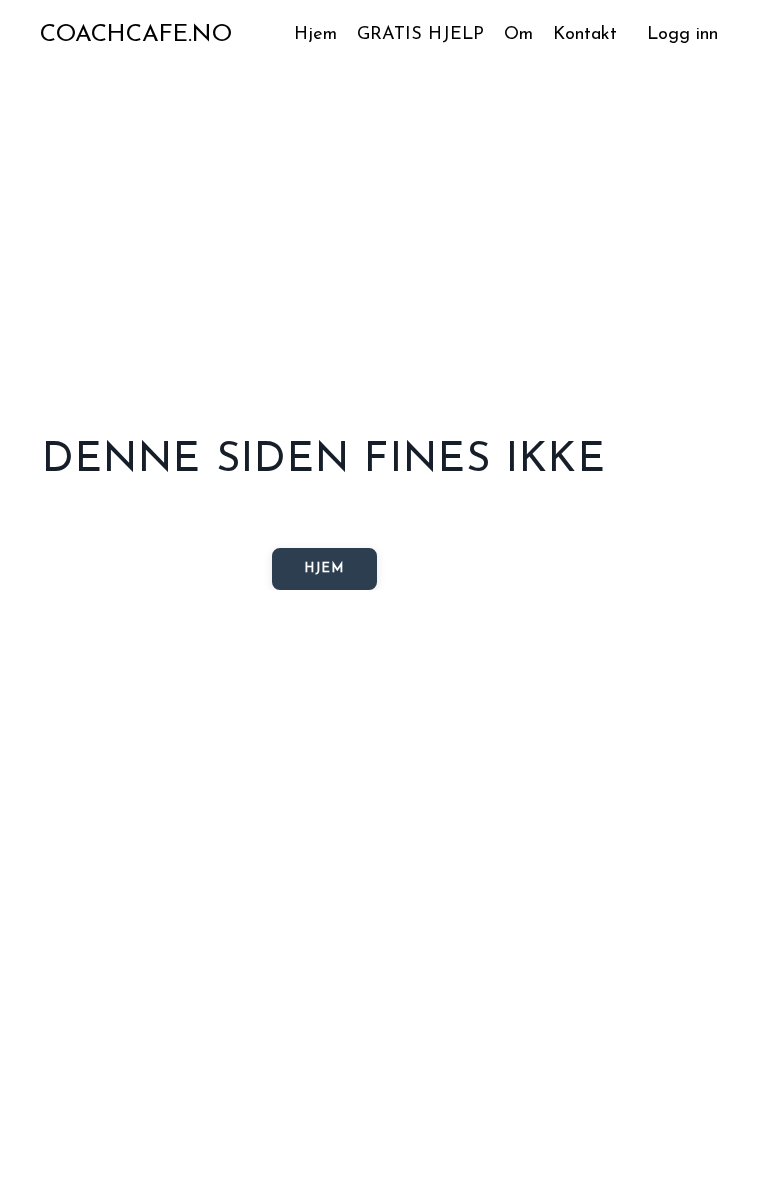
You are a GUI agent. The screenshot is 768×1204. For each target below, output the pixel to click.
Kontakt (585, 35)
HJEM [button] (324, 568)
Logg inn (682, 35)
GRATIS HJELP (420, 35)
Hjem (315, 35)
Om (518, 35)
